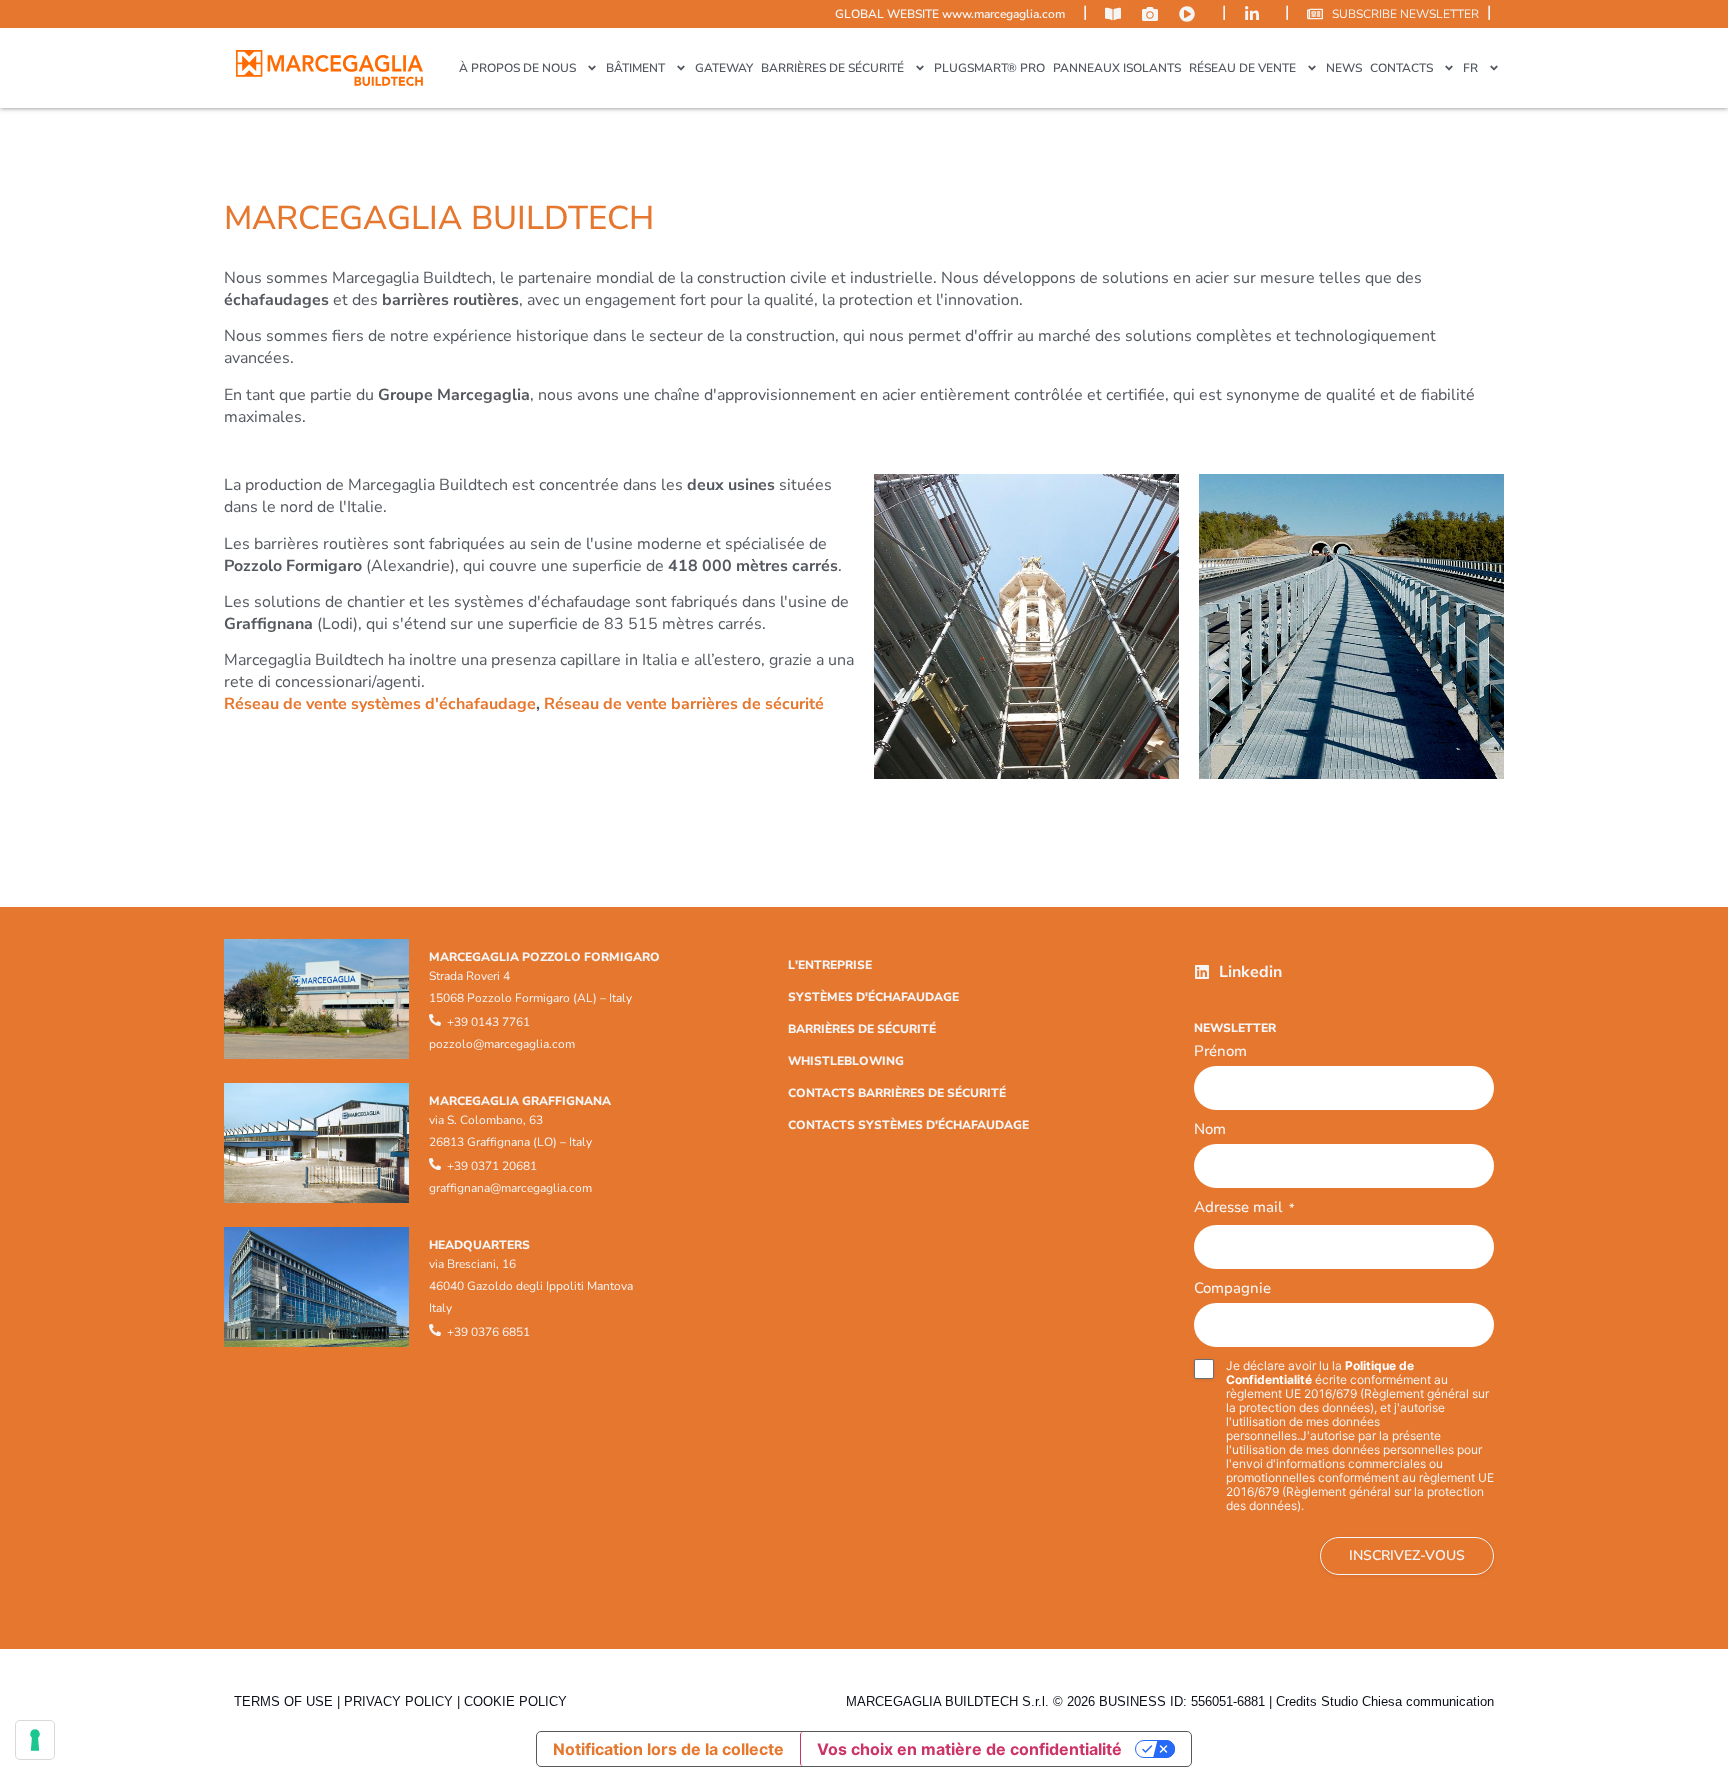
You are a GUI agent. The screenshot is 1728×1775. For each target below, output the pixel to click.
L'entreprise (830, 965)
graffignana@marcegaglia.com (510, 1188)
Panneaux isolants (1117, 68)
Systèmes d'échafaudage (873, 997)
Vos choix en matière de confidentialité (969, 1749)
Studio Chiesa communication (1407, 1701)
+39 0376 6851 (488, 1332)
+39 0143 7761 (488, 1022)
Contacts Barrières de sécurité (897, 1093)
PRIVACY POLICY (398, 1701)
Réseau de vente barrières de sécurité (684, 704)
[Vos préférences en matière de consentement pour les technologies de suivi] (35, 1740)
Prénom (1220, 1051)
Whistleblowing (846, 1061)
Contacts (1401, 68)
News (1344, 68)
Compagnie (1232, 1288)
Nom (1210, 1129)
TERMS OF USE (283, 1701)
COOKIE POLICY (515, 1701)
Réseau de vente (1242, 68)
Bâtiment (635, 68)
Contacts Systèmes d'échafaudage (908, 1125)
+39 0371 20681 (492, 1166)
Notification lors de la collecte (668, 1749)
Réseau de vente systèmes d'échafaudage (380, 704)
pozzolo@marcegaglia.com (502, 1044)
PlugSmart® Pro (989, 68)
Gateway (724, 68)
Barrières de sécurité (832, 68)
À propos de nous (517, 68)
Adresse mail (1244, 1208)
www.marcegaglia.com (1003, 14)
